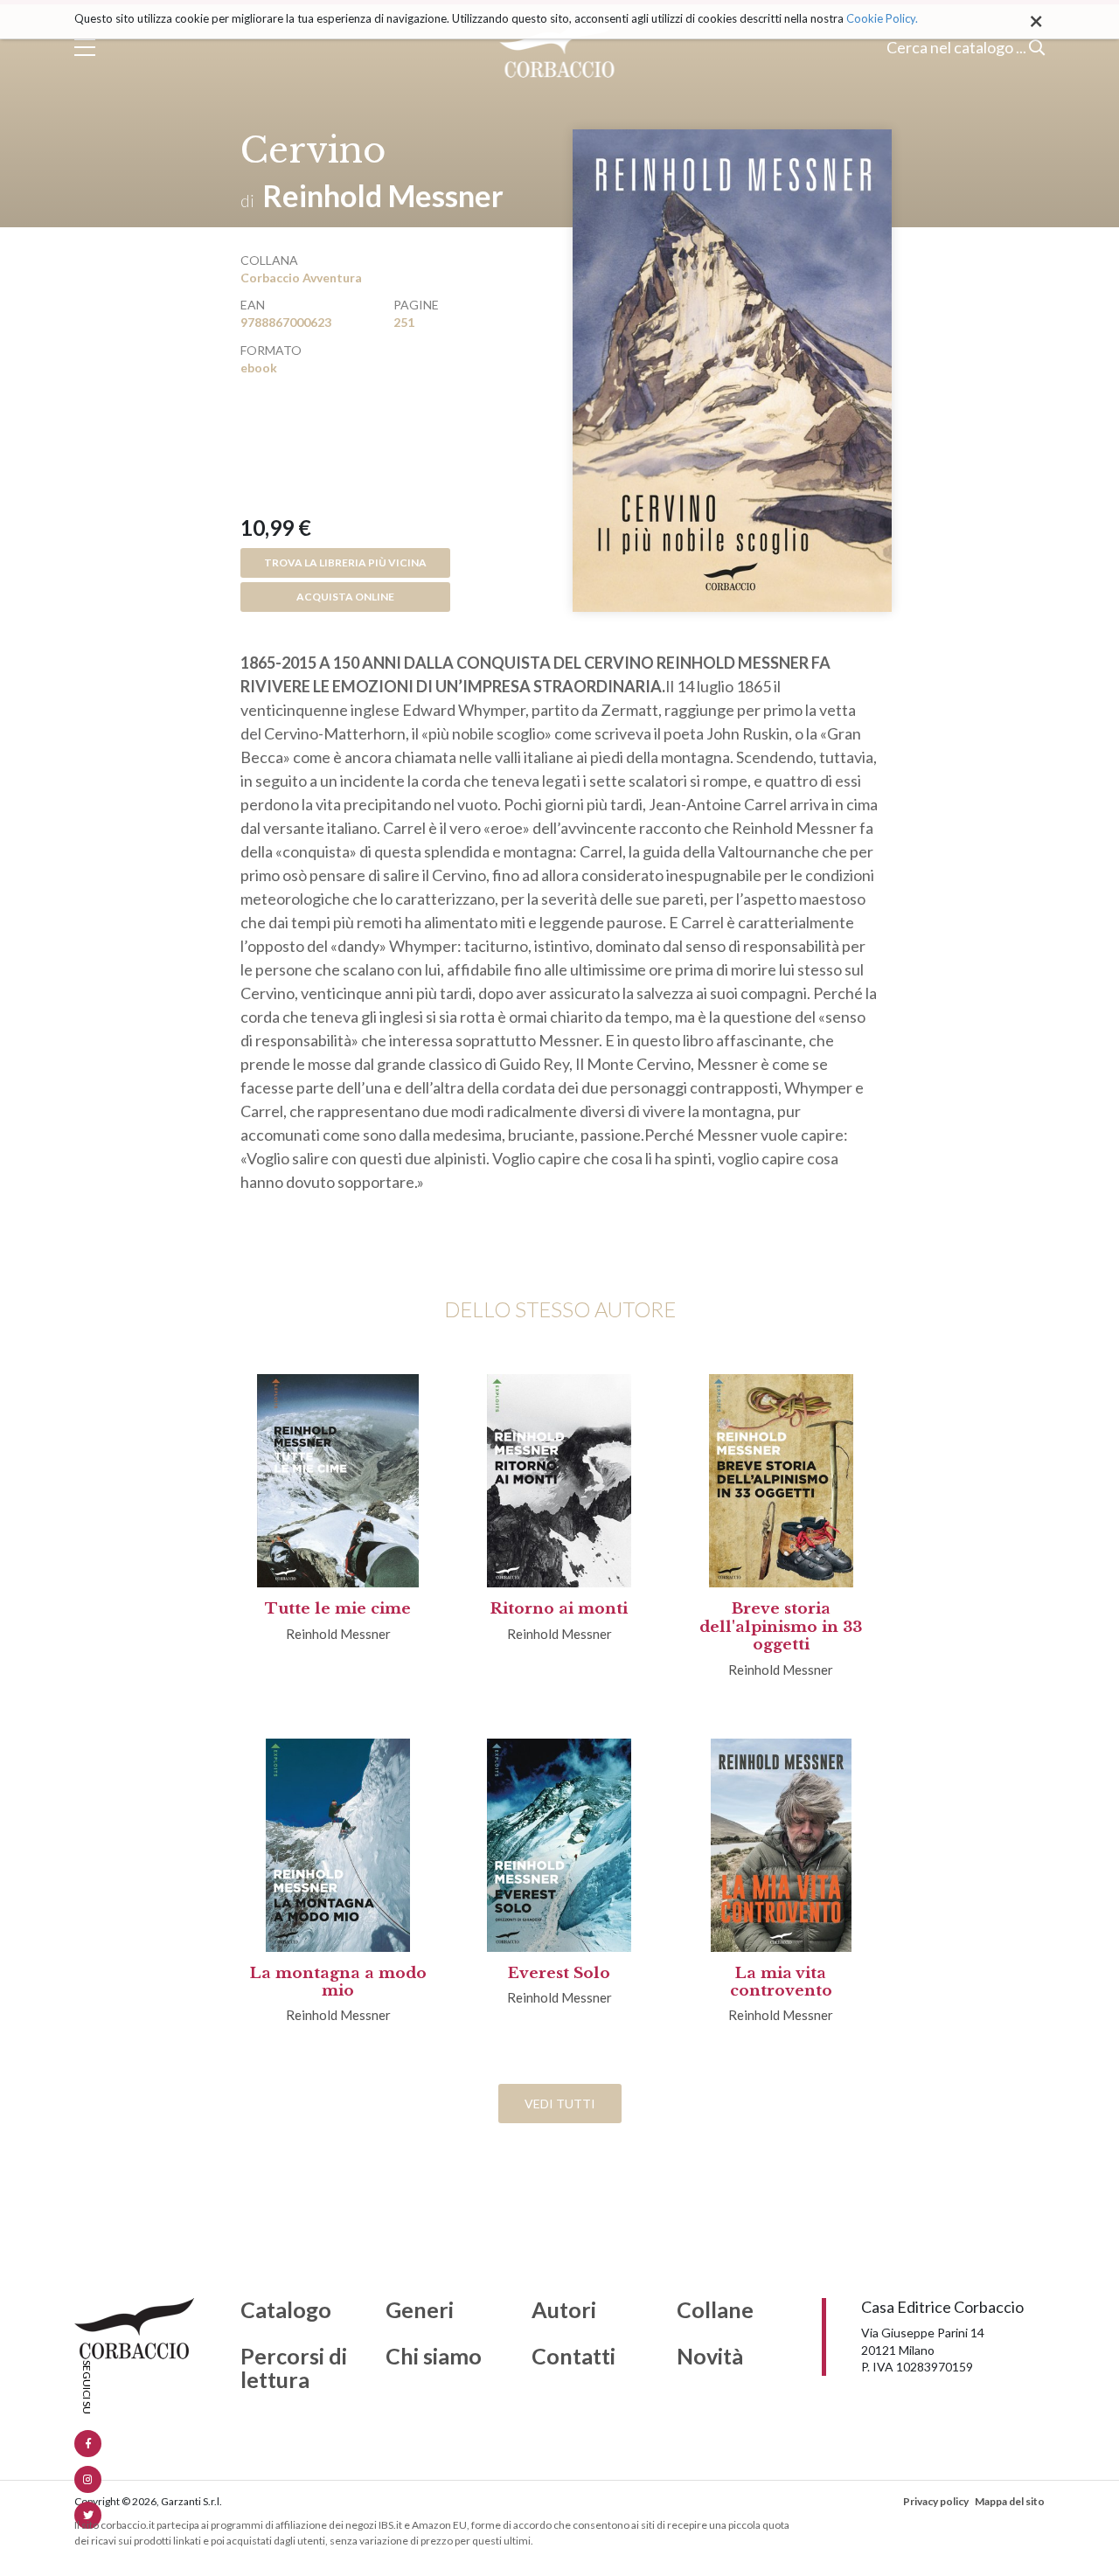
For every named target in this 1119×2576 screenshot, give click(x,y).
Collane (715, 2310)
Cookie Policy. (882, 18)
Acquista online (345, 597)
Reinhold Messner (383, 195)
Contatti (573, 2357)
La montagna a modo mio (338, 1982)
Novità (710, 2357)
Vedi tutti (560, 2104)
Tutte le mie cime (338, 1609)
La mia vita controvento (781, 1982)
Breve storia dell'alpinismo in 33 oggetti (781, 1627)
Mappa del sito (1010, 2501)
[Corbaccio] (560, 47)
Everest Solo (559, 1973)
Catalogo (286, 2310)
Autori (564, 2310)
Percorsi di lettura (294, 2368)
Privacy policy (936, 2501)
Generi (420, 2310)
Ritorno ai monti (559, 1609)
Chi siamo (434, 2357)
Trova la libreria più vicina (345, 562)
